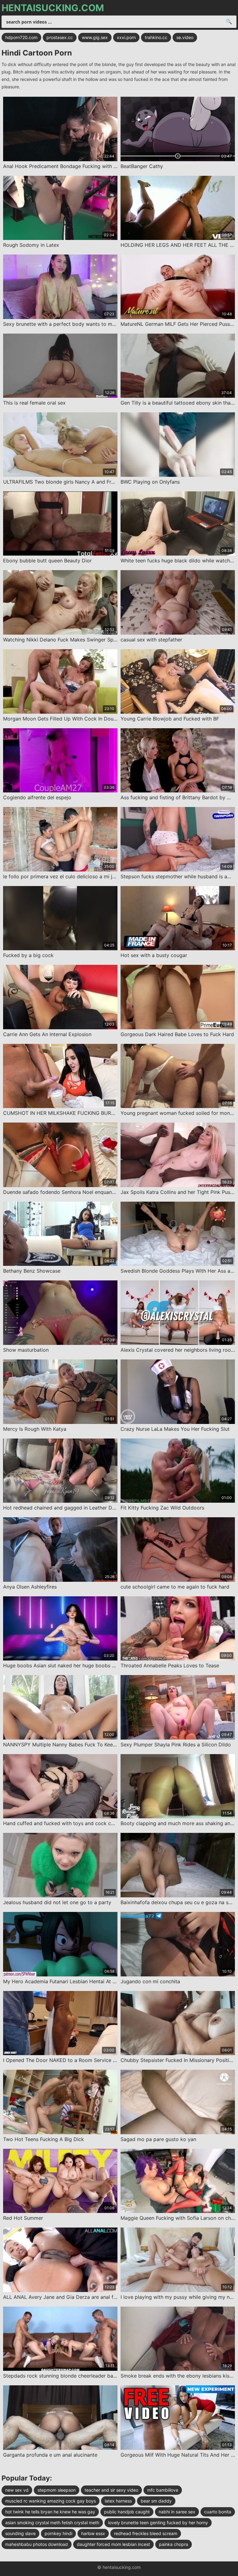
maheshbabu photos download (37, 2544)
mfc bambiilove (163, 2490)
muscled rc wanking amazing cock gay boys (51, 2501)
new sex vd (17, 2490)
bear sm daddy (156, 2501)
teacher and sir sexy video (111, 2490)
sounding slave (20, 2533)
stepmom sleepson (57, 2490)
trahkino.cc (156, 37)
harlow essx (93, 2533)
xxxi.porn (126, 37)
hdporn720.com (21, 37)
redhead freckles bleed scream (146, 2533)
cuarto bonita (218, 2512)
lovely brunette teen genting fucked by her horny (158, 2523)
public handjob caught (127, 2512)
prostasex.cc (60, 37)
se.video (185, 37)
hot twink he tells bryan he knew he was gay (50, 2512)
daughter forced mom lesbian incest (113, 2544)
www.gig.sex (95, 37)
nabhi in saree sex (177, 2512)
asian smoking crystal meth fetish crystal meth (52, 2523)
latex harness (118, 2501)
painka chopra (174, 2544)
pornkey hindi (58, 2533)
